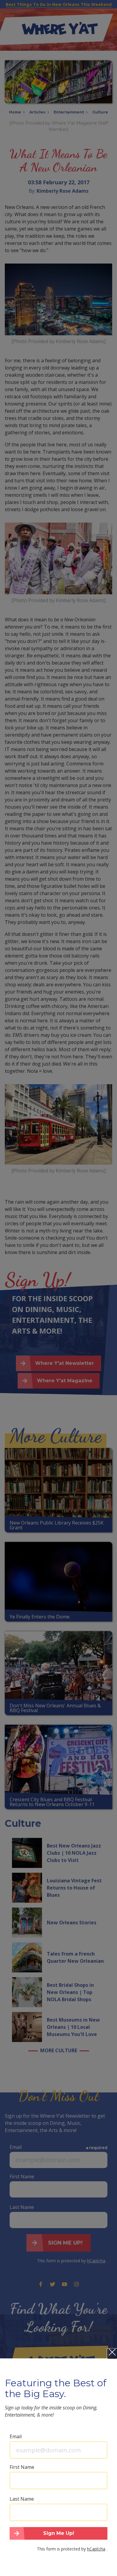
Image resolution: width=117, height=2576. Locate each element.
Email (16, 2436)
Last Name (22, 2499)
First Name (22, 2467)
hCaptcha (96, 2549)
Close (112, 2354)
